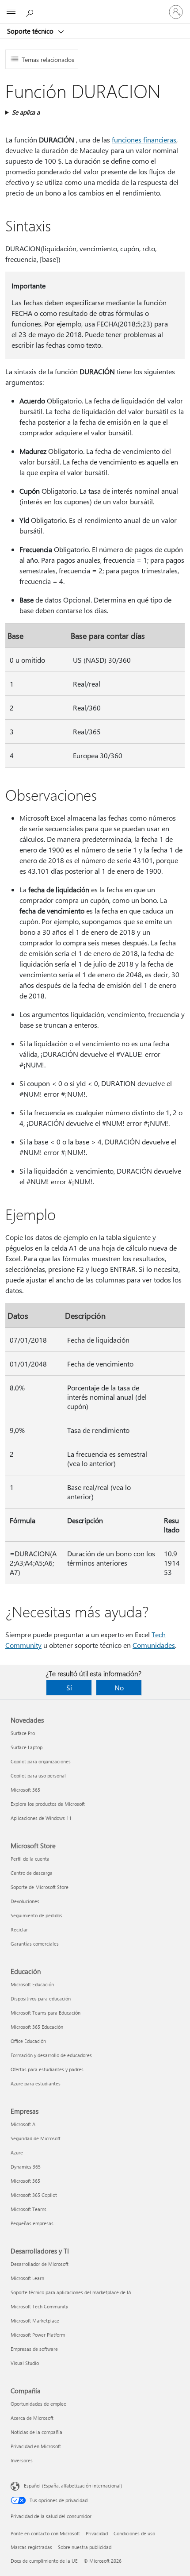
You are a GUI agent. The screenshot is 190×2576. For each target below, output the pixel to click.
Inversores (22, 2460)
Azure (17, 2152)
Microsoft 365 (25, 1790)
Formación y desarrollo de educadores (51, 2055)
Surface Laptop (27, 1747)
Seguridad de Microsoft (36, 2138)
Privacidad (97, 2533)
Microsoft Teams (28, 2209)
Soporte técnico (31, 31)
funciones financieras (144, 140)
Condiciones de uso (134, 2533)
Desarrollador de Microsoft (40, 2264)
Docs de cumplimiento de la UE (44, 2561)
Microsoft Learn (27, 2278)
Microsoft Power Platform (38, 2335)
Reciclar (19, 1929)
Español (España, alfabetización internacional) (73, 2486)
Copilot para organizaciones (41, 1761)
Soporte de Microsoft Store (40, 1887)
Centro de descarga (32, 1873)
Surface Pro (23, 1733)
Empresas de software (34, 2349)
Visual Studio (25, 2363)
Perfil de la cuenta (30, 1859)
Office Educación (28, 2041)
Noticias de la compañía (36, 2432)
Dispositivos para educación (41, 1998)
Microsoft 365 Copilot (34, 2195)
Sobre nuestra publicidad (85, 2547)
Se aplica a (26, 112)
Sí (69, 1687)
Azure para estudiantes (36, 2083)
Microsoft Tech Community (39, 2306)
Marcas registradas (31, 2547)
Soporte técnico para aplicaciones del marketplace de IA (71, 2292)
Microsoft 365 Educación (37, 2027)
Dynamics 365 (26, 2167)
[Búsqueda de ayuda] (31, 12)
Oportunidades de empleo (38, 2404)
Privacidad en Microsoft (36, 2446)
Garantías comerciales (35, 1944)
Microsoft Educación (32, 1984)
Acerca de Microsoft (32, 2418)
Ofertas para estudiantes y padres (47, 2069)
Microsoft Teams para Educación (46, 2013)
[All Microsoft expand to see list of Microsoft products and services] (11, 12)
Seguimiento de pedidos (36, 1915)
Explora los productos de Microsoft (48, 1804)
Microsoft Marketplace (35, 2321)
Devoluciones (25, 1901)
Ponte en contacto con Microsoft (45, 2533)
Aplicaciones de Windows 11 (41, 1818)
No (119, 1687)
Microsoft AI (24, 2124)
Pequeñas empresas (32, 2223)
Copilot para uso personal (38, 1776)
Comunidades (154, 1645)
